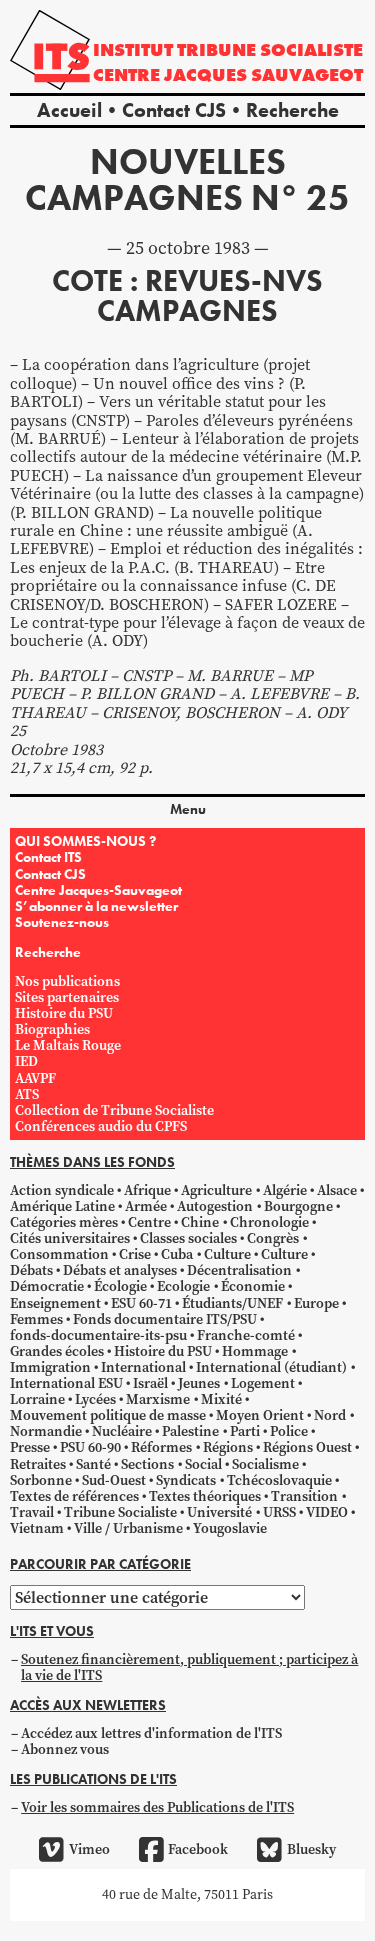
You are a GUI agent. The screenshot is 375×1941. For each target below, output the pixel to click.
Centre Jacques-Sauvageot (98, 890)
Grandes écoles (57, 1351)
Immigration (50, 1367)
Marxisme (158, 1399)
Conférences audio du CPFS (101, 1126)
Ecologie (183, 1286)
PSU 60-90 (90, 1447)
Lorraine (37, 1399)
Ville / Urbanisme (128, 1528)
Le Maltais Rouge (68, 1045)
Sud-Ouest (114, 1480)
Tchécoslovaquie (279, 1480)
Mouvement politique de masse (108, 1415)
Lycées (95, 1399)
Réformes (161, 1447)
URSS (279, 1512)
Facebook (198, 1849)
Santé (93, 1464)
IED (26, 1061)
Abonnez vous (65, 1749)
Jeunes (199, 1383)
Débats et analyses (120, 1270)
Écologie (120, 1286)
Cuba (177, 1254)
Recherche (292, 110)
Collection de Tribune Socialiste (114, 1110)
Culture (227, 1254)
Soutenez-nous (62, 922)
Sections (147, 1464)
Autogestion (215, 1206)
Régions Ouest (307, 1447)
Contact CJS (174, 110)
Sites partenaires (67, 997)
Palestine (190, 1431)
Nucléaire (122, 1431)
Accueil (69, 110)
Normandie (46, 1431)
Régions (228, 1447)
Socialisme (265, 1464)
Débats (31, 1270)
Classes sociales (188, 1238)
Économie (253, 1286)
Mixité (221, 1399)
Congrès (273, 1238)
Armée (146, 1206)
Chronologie (269, 1222)
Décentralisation (239, 1270)
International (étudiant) (271, 1367)
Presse (30, 1447)
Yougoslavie (230, 1528)
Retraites (38, 1464)
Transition (304, 1496)
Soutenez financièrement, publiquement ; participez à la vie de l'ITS (189, 1667)
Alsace (337, 1190)
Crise (135, 1254)
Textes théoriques (205, 1496)
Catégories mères (64, 1222)
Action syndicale (62, 1190)
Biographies (52, 1029)
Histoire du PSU (64, 1013)
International (143, 1367)
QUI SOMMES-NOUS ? (85, 841)
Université (219, 1512)
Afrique (147, 1190)
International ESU (66, 1383)
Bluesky (311, 1849)
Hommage (255, 1351)
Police (289, 1431)
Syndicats (186, 1480)
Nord (330, 1415)
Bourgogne (298, 1206)
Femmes (36, 1319)
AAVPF (35, 1078)
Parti (245, 1431)
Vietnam (37, 1528)
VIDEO (327, 1512)
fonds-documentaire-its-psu (98, 1335)
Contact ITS (48, 857)
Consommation (59, 1254)
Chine (200, 1222)
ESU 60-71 (141, 1303)
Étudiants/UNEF (232, 1303)
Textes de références (74, 1496)
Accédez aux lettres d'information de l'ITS (151, 1733)
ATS (27, 1094)
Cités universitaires (70, 1238)
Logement (263, 1383)
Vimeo (89, 1849)
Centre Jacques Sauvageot (228, 74)
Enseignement (55, 1303)
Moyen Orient (260, 1415)
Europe (316, 1303)
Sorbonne (41, 1480)
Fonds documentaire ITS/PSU (165, 1319)
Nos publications (67, 981)
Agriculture (216, 1190)
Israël (150, 1383)
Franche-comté (246, 1335)
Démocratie (47, 1286)
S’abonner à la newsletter (96, 906)
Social (203, 1464)
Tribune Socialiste (120, 1512)
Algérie (285, 1190)
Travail (32, 1512)
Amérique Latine (62, 1206)
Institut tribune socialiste (228, 49)
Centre (149, 1222)
